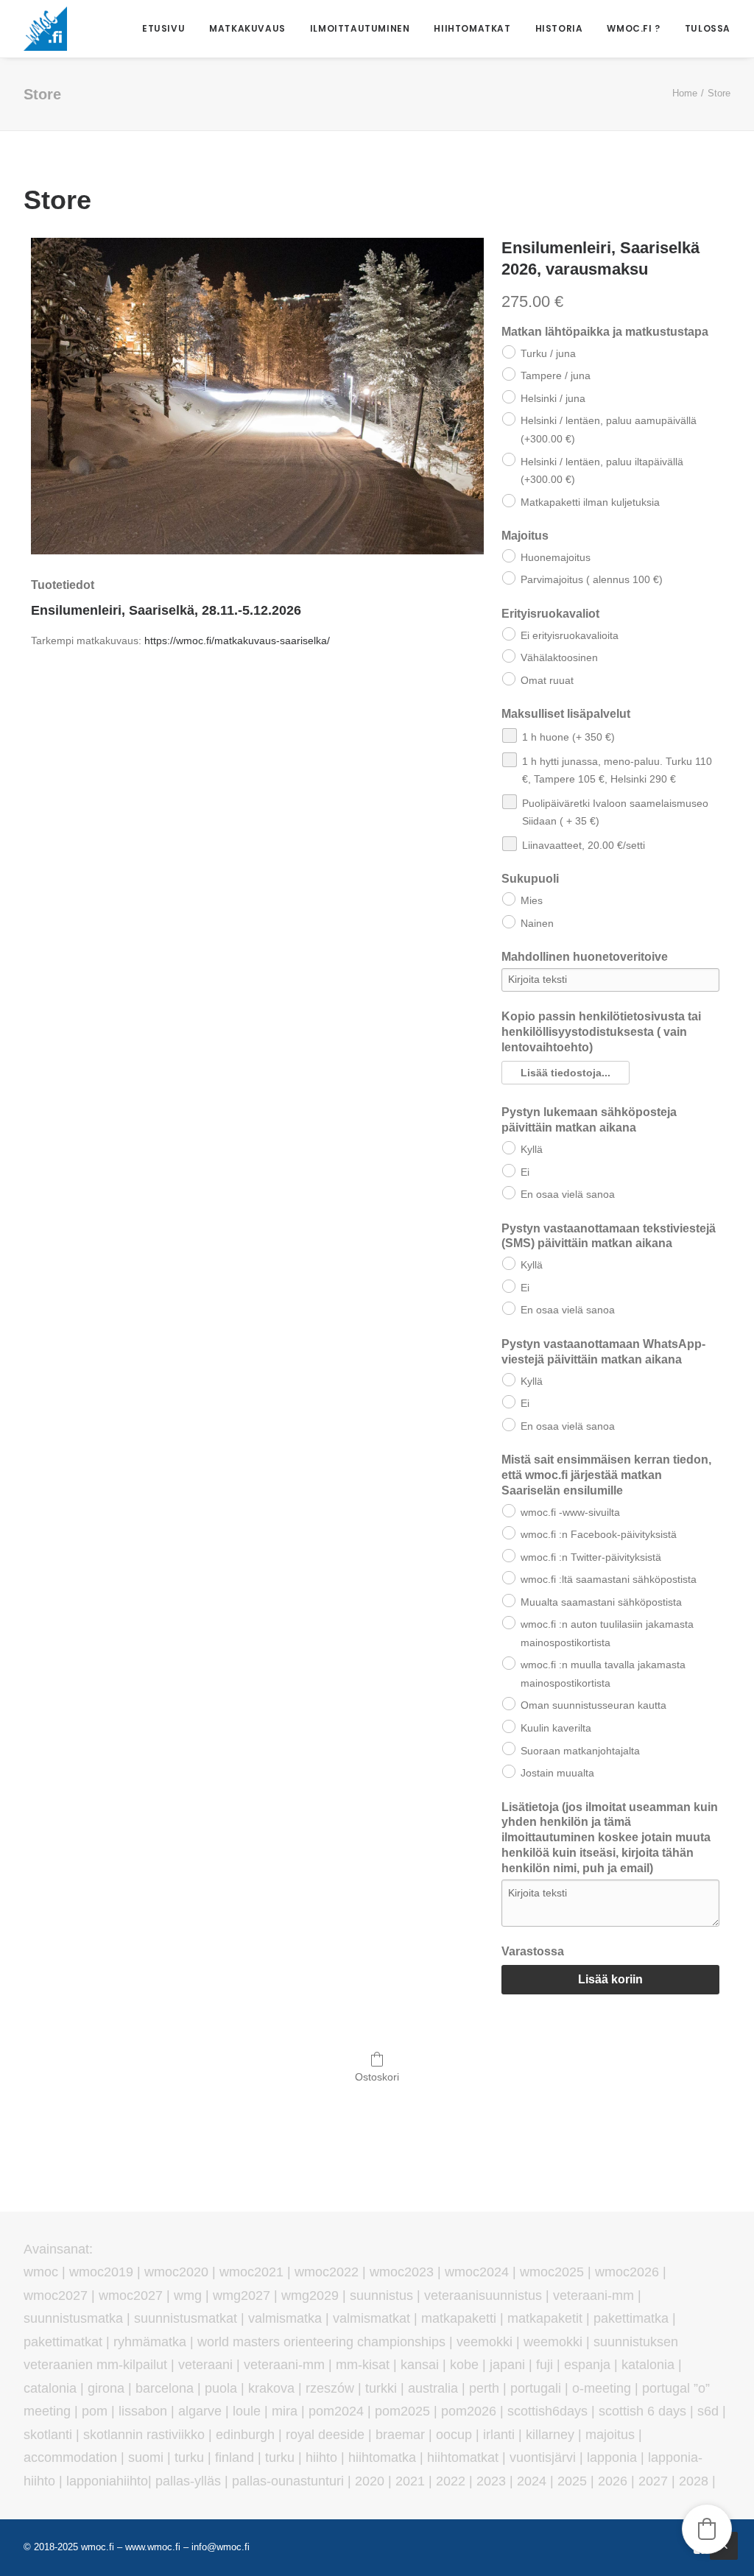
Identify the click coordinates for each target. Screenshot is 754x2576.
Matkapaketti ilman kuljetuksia (590, 502)
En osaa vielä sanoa (568, 1194)
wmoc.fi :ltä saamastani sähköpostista (609, 1579)
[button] (565, 1073)
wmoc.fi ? (633, 28)
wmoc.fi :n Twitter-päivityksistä (591, 1557)
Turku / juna (548, 353)
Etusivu (163, 28)
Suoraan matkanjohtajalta (580, 1751)
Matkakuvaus (247, 28)
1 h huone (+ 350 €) (568, 737)
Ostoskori (377, 2077)
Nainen (537, 923)
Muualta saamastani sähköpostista (601, 1602)
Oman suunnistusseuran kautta (593, 1705)
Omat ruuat (547, 680)
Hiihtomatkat (472, 28)
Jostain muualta (557, 1773)
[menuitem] (169, 29)
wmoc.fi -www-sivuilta (570, 1512)
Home (685, 93)
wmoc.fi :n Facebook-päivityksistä (599, 1534)
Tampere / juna (556, 375)
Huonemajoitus (556, 557)
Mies (532, 900)
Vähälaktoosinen (559, 657)
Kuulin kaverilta (556, 1728)
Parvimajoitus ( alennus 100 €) (592, 579)
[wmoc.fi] (45, 29)
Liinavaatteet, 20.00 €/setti (584, 845)
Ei (525, 1172)
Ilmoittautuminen (360, 28)
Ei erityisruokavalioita (570, 635)
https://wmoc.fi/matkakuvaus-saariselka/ (237, 641)
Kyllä (532, 1149)
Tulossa (708, 28)
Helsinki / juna (553, 398)
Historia (559, 28)
